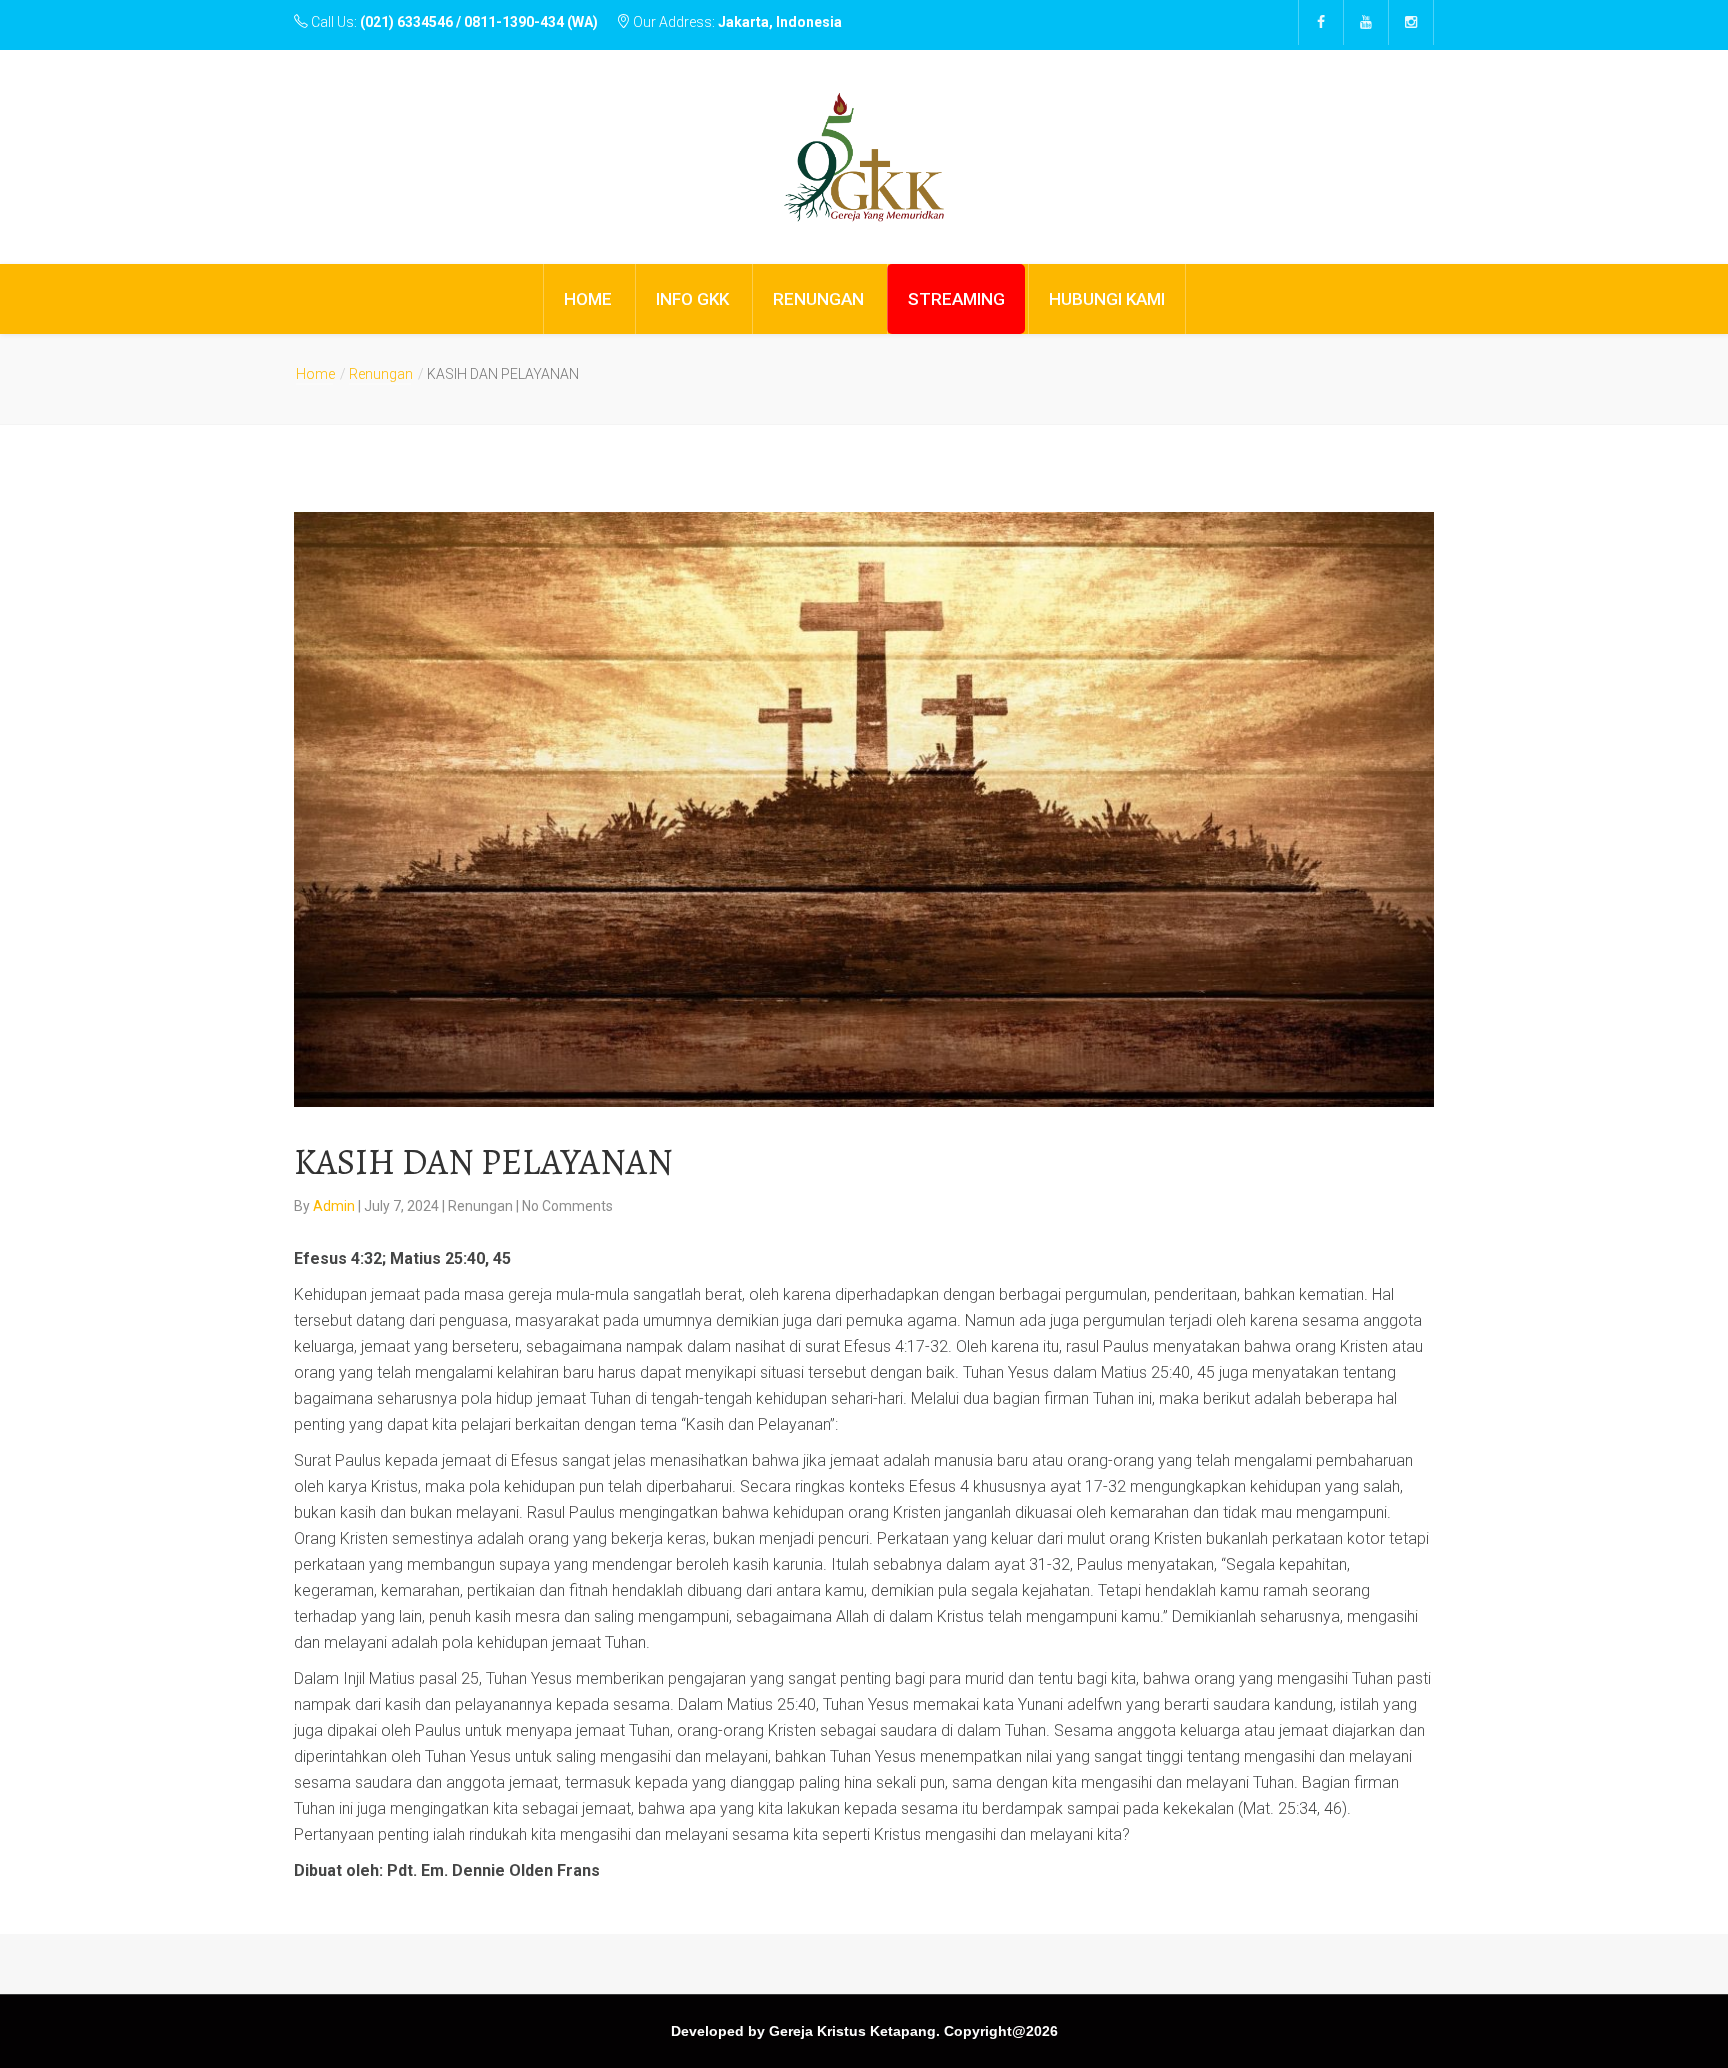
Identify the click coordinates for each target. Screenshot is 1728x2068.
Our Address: (736, 22)
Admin (335, 1206)
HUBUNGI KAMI (1107, 299)
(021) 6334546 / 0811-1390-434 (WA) (479, 22)
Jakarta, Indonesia (780, 22)
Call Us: (453, 22)
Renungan (381, 374)
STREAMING (956, 299)
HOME (588, 299)
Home (315, 374)
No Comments (567, 1206)
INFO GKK (692, 299)
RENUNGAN (818, 299)
